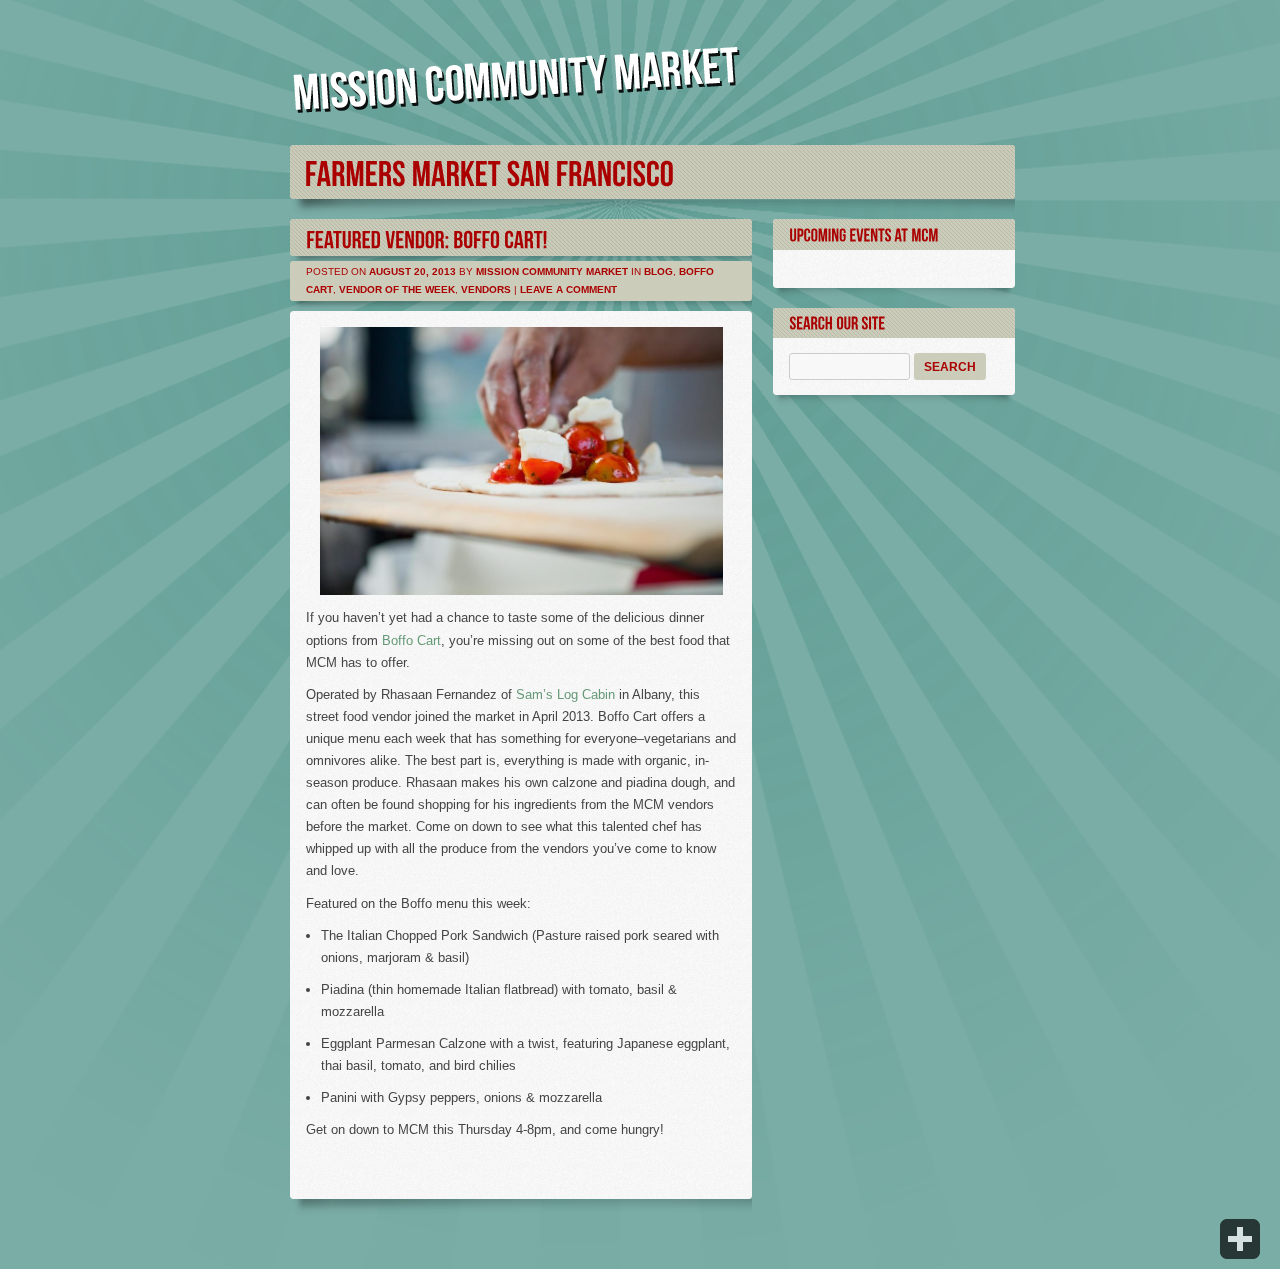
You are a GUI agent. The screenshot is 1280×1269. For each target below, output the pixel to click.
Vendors (486, 289)
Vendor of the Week (397, 289)
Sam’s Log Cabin (565, 694)
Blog (658, 271)
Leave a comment (568, 289)
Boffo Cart (411, 640)
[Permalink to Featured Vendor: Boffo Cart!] (427, 237)
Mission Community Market (552, 271)
